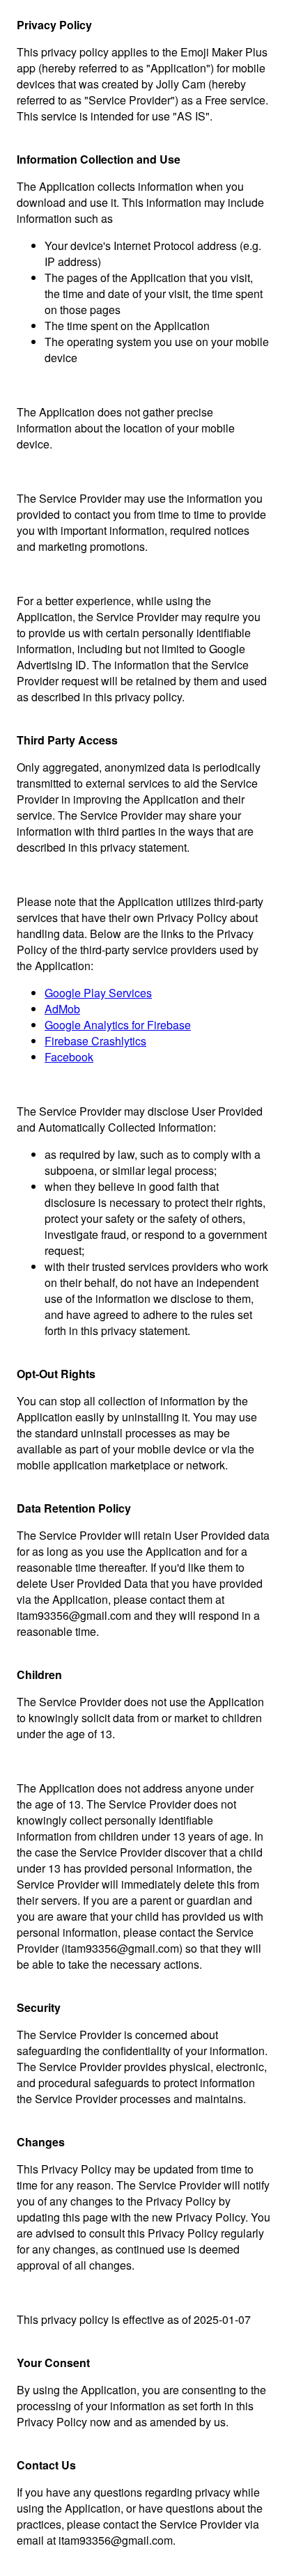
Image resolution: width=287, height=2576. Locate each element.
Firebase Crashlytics (95, 1041)
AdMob (62, 1009)
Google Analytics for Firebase (118, 1025)
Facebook (69, 1057)
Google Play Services (98, 993)
